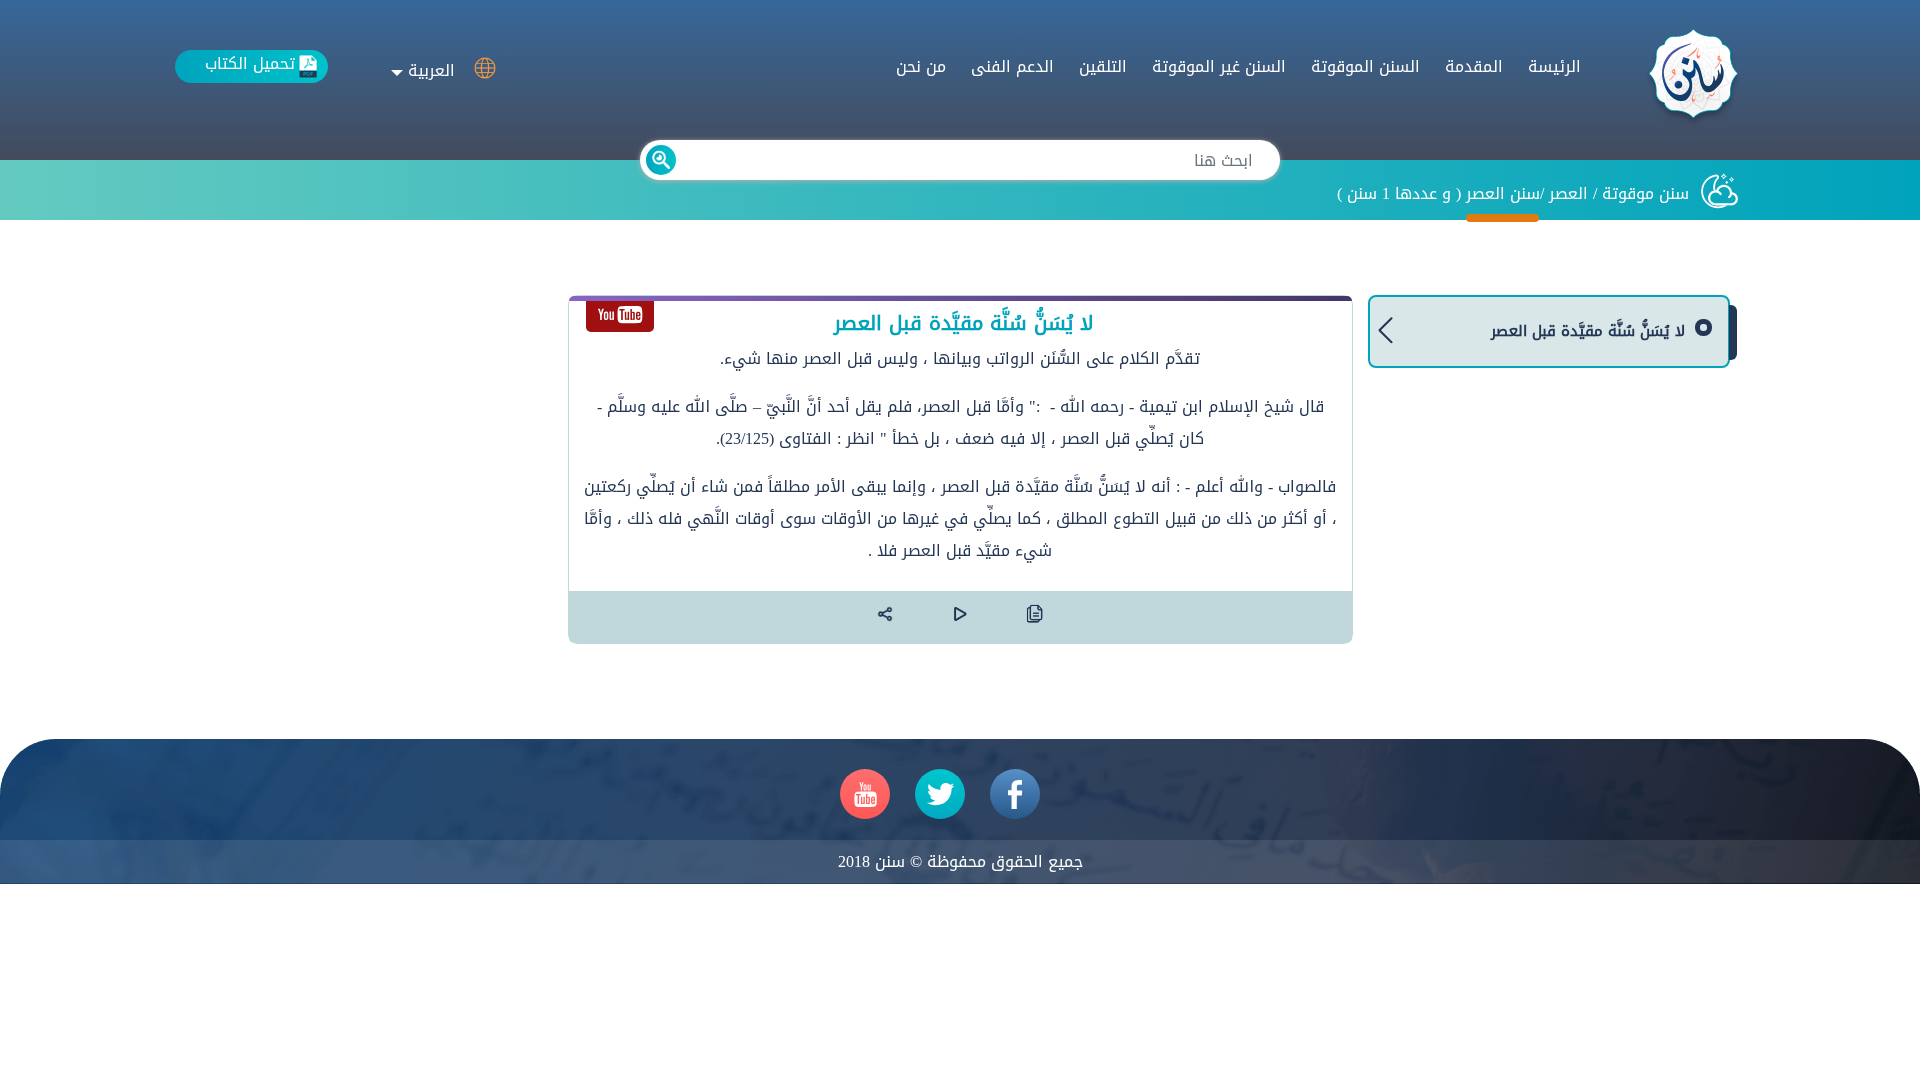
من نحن (921, 66)
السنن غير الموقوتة (1219, 66)
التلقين (1103, 66)
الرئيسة (1554, 66)
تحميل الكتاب (250, 64)
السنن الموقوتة (1365, 66)
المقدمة (1474, 66)
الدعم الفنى (1012, 66)
